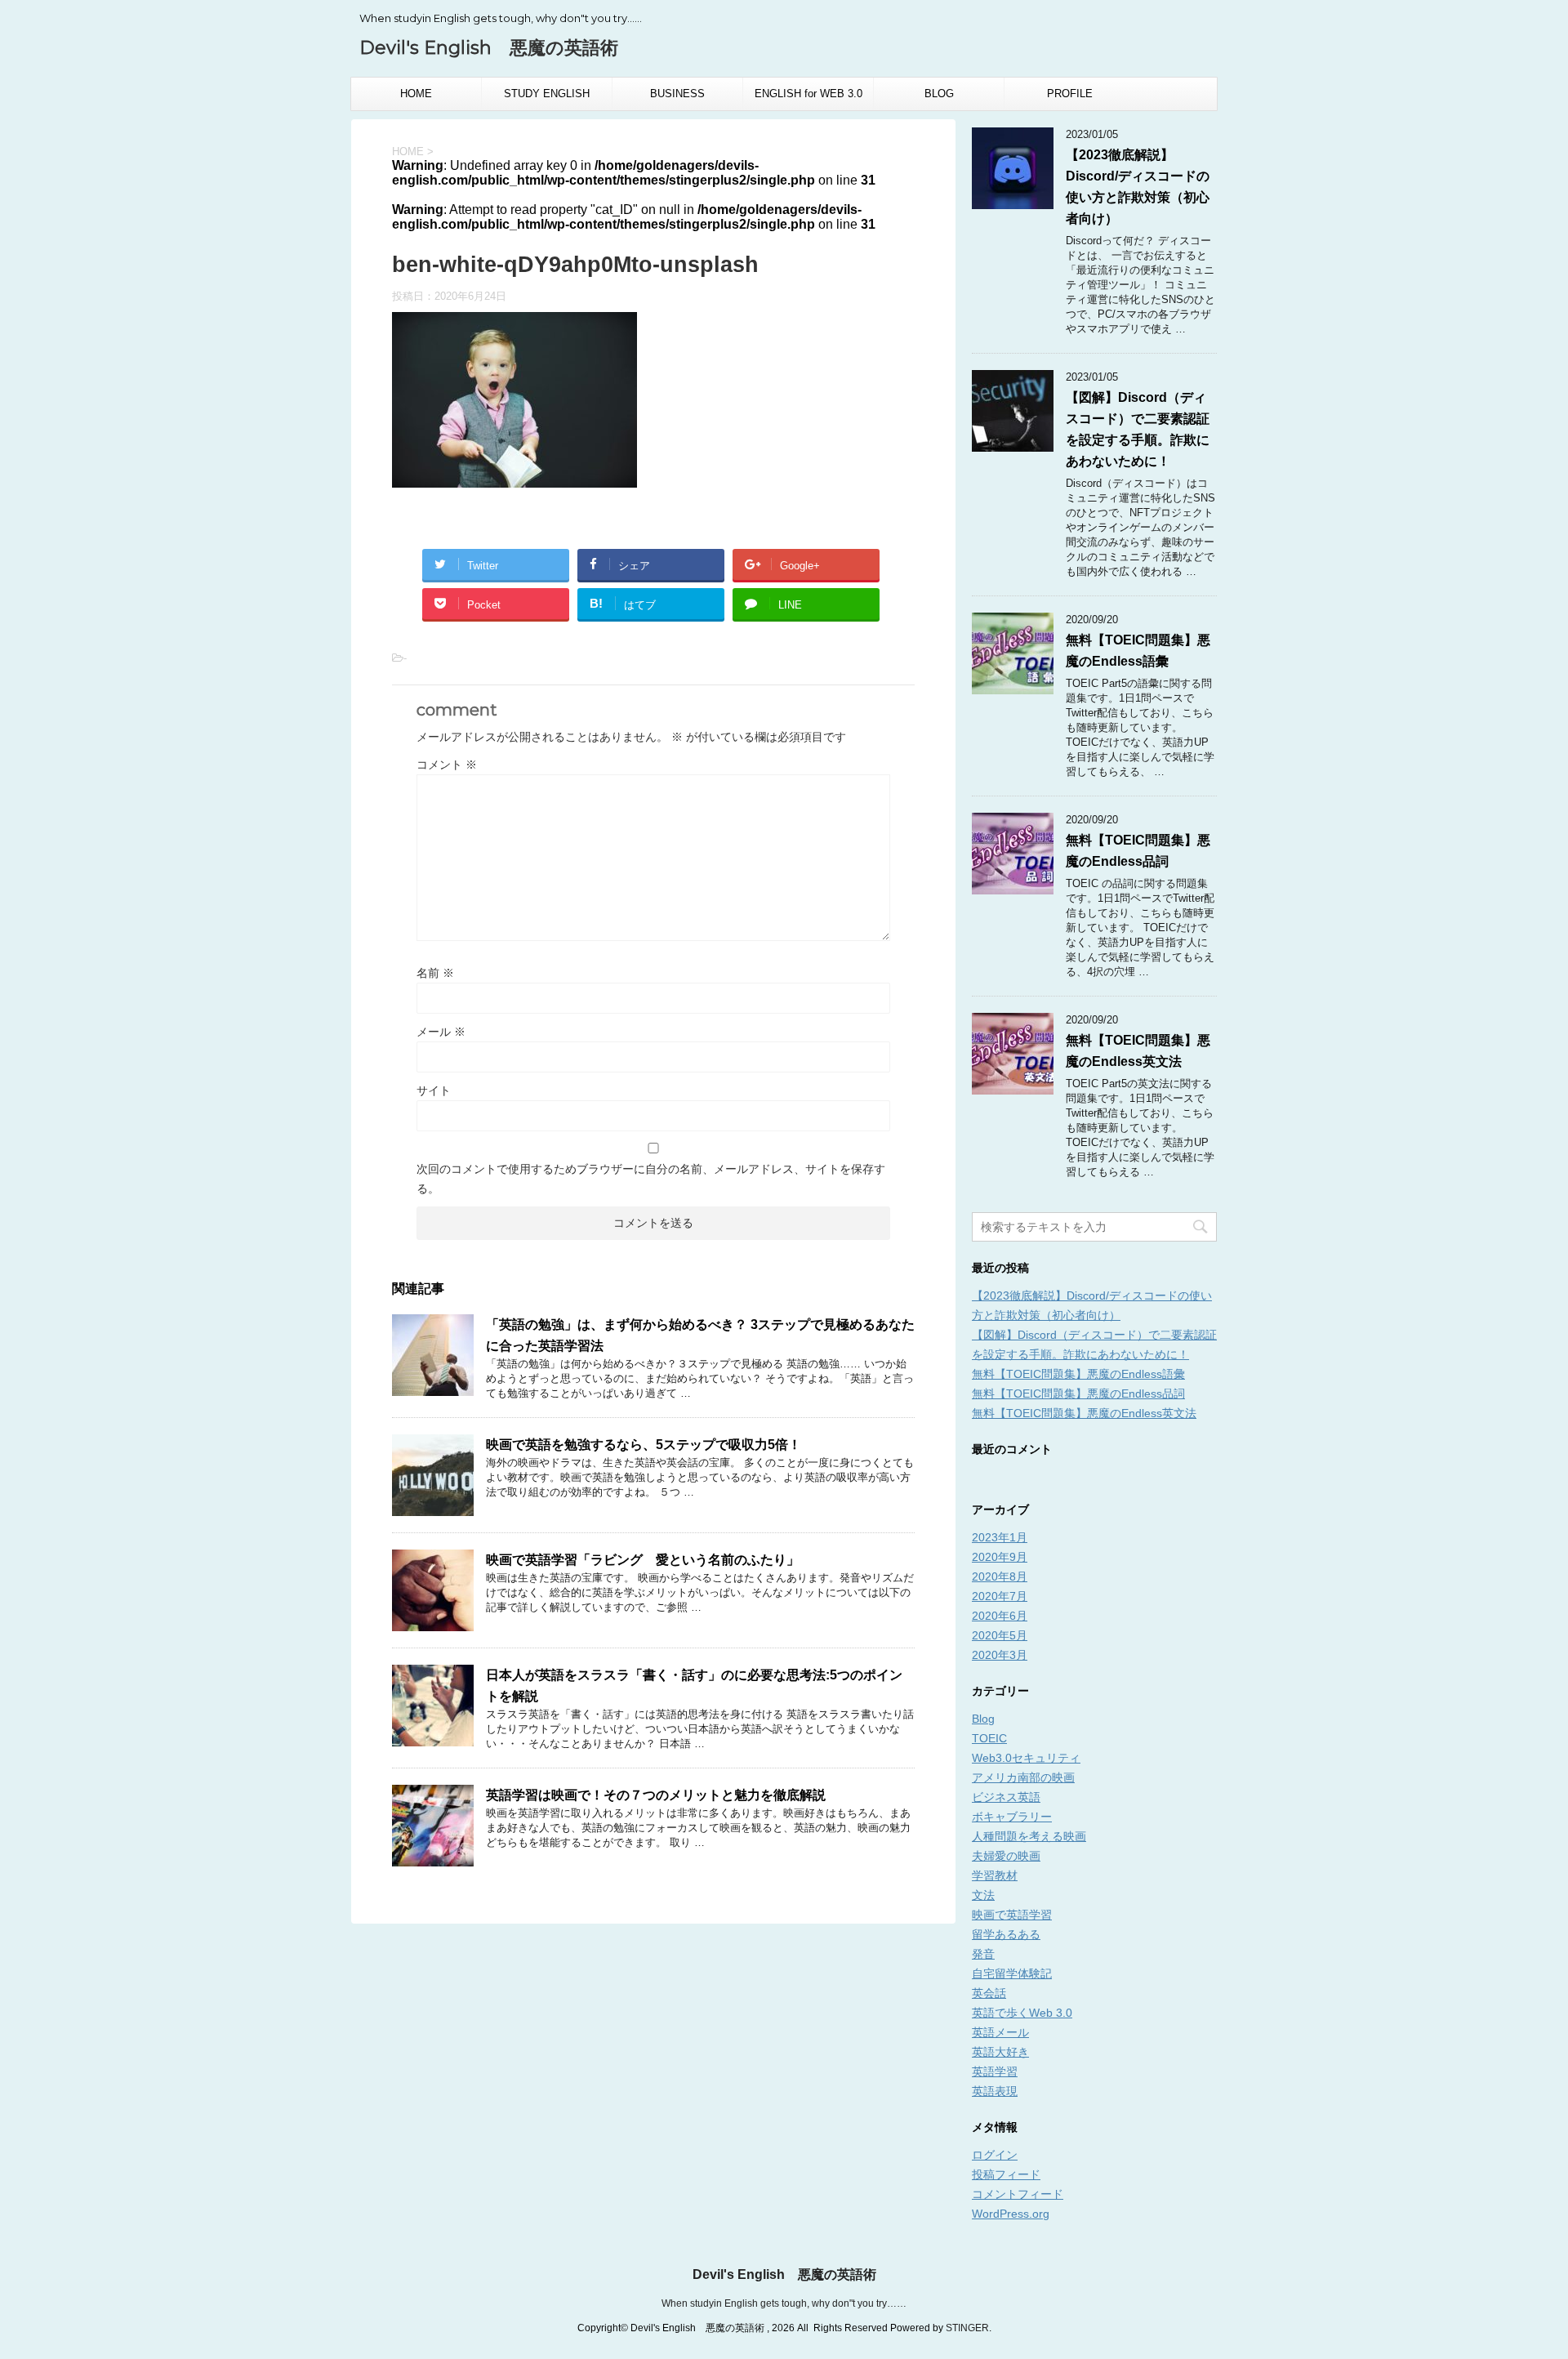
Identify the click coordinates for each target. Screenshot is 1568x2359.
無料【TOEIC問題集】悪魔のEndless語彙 (1078, 1374)
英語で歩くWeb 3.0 (1022, 2013)
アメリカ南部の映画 (1023, 1777)
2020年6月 (1000, 1616)
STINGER (967, 2328)
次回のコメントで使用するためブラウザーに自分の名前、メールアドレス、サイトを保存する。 (651, 1179)
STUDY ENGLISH (547, 94)
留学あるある (1006, 1934)
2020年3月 (1000, 1655)
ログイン (995, 2155)
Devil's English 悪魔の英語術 (489, 48)
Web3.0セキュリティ (1026, 1758)
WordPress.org (1011, 2214)
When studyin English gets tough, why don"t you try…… (784, 2303)
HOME (416, 94)
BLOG (939, 94)
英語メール (1000, 2032)
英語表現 (995, 2091)
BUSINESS (677, 94)
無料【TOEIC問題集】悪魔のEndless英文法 (1084, 1413)
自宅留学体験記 (1012, 1973)
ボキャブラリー (1012, 1817)
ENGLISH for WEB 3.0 (808, 94)
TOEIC (989, 1738)
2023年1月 (1000, 1537)
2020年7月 (1000, 1596)
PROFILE (1070, 94)
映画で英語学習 (1012, 1915)
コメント (447, 765)
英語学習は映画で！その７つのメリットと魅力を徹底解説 (656, 1795)
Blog (983, 1719)
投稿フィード (1006, 2174)
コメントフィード (1018, 2194)
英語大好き (1000, 2052)
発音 (983, 1954)
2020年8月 (1000, 1576)
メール (441, 1032)
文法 (983, 1895)
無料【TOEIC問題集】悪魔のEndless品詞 (1078, 1394)
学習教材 (995, 1875)
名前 (435, 973)
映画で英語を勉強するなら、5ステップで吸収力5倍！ (644, 1445)
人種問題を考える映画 (1029, 1836)
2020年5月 (1000, 1635)
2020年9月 (1000, 1557)
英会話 (989, 1993)
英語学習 (995, 2071)
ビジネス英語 (1006, 1797)
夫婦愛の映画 (1006, 1856)
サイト (434, 1090)
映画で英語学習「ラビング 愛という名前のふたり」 (643, 1560)
